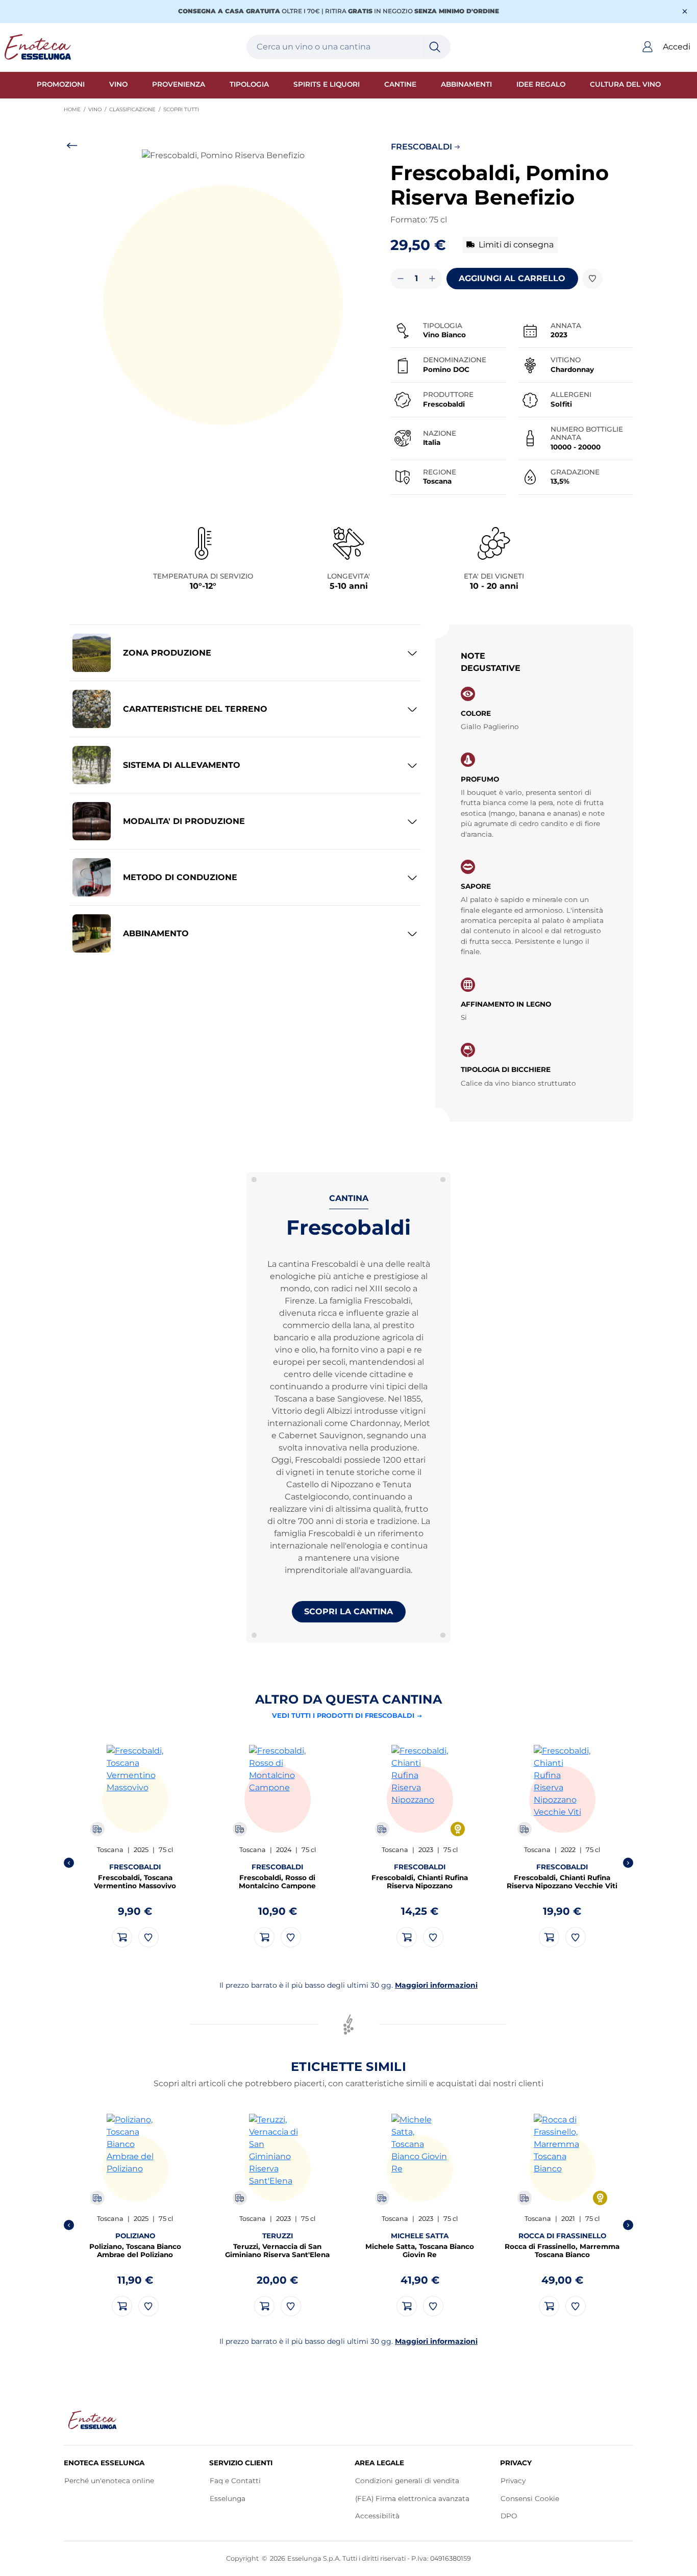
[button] (223, 292)
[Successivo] (628, 1863)
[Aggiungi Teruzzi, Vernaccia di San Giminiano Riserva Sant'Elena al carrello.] (264, 2306)
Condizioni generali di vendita (407, 2481)
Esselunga (228, 2500)
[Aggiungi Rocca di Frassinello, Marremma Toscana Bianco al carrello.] (549, 2306)
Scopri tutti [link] (183, 109)
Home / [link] (76, 110)
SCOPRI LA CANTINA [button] (348, 1611)
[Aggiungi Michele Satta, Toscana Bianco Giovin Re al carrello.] (407, 2306)
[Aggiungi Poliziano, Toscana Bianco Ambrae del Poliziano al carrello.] (122, 2306)
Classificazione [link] (136, 109)
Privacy (513, 2481)
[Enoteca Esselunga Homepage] (93, 2420)
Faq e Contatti (235, 2481)
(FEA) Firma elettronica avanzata (413, 2500)
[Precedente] (69, 1863)
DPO (509, 2518)
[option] (135, 1846)
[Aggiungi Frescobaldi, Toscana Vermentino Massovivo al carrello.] (122, 1937)
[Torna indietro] (72, 147)
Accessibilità (377, 2516)
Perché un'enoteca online (109, 2481)
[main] (348, 1239)
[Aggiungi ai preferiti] (592, 279)
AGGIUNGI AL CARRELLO (512, 278)
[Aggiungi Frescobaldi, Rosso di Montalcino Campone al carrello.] (264, 1937)
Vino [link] (99, 109)
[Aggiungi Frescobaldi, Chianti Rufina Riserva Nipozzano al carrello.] (407, 1937)
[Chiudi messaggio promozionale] (685, 11)
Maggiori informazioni (436, 1985)
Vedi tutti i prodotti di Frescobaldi (343, 1716)
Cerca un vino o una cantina (314, 47)
